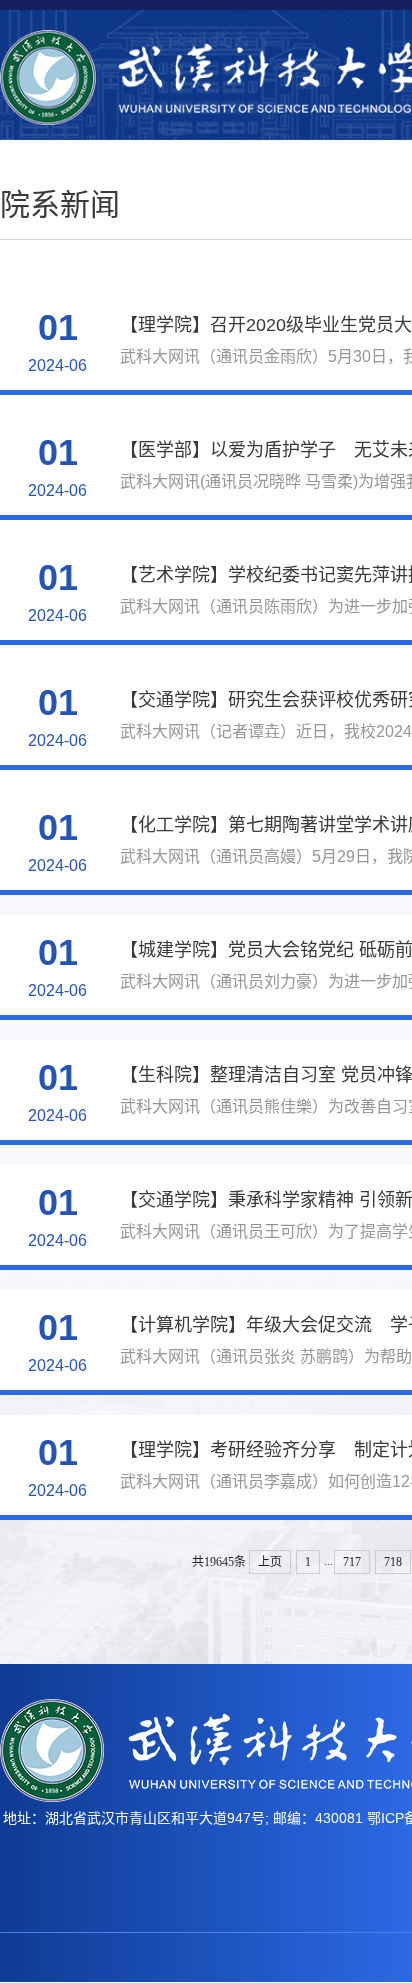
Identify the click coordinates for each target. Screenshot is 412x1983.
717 (352, 1562)
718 (393, 1562)
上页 (270, 1562)
